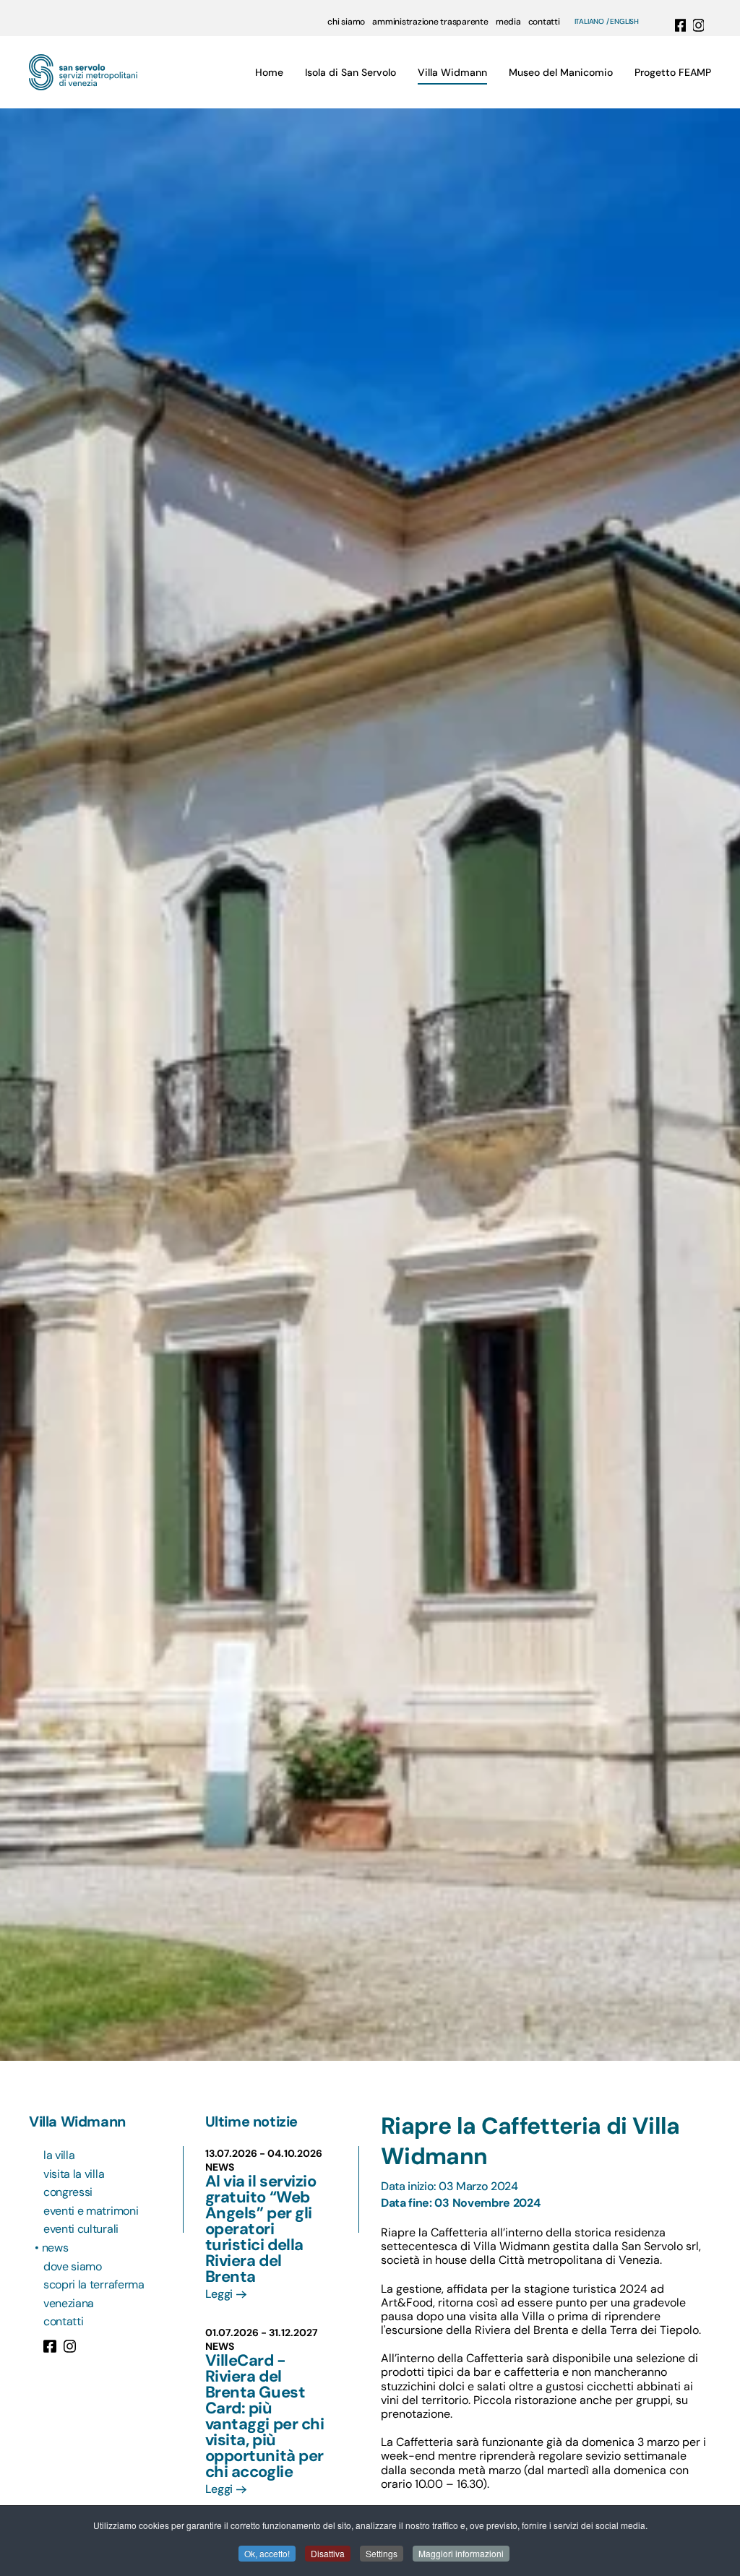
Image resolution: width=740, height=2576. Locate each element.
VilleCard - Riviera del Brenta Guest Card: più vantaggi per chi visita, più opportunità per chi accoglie (265, 2416)
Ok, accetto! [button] (267, 2553)
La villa (59, 2155)
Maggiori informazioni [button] (461, 2553)
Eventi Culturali (81, 2229)
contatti (544, 22)
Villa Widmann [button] (452, 72)
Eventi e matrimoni (91, 2211)
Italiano (589, 22)
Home (269, 72)
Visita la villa (74, 2174)
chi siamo (346, 22)
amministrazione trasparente (430, 22)
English (624, 22)
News (56, 2248)
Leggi (219, 2294)
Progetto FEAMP (673, 72)
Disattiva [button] (328, 2553)
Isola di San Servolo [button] (350, 72)
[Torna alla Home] (83, 72)
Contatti (63, 2321)
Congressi (68, 2192)
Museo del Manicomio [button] (561, 72)
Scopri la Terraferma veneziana (94, 2294)
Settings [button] (382, 2553)
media (508, 22)
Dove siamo (73, 2266)
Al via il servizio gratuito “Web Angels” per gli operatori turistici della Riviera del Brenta (261, 2229)
